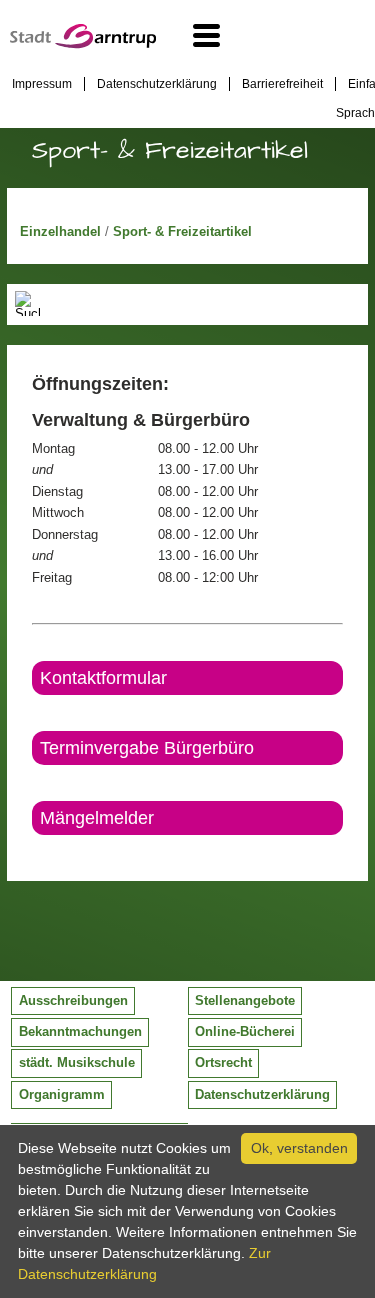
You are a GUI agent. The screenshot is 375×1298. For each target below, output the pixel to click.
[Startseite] (83, 44)
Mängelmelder (97, 818)
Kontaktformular (103, 678)
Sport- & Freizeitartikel (182, 232)
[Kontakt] (33, 852)
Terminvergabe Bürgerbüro (147, 748)
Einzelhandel (62, 232)
